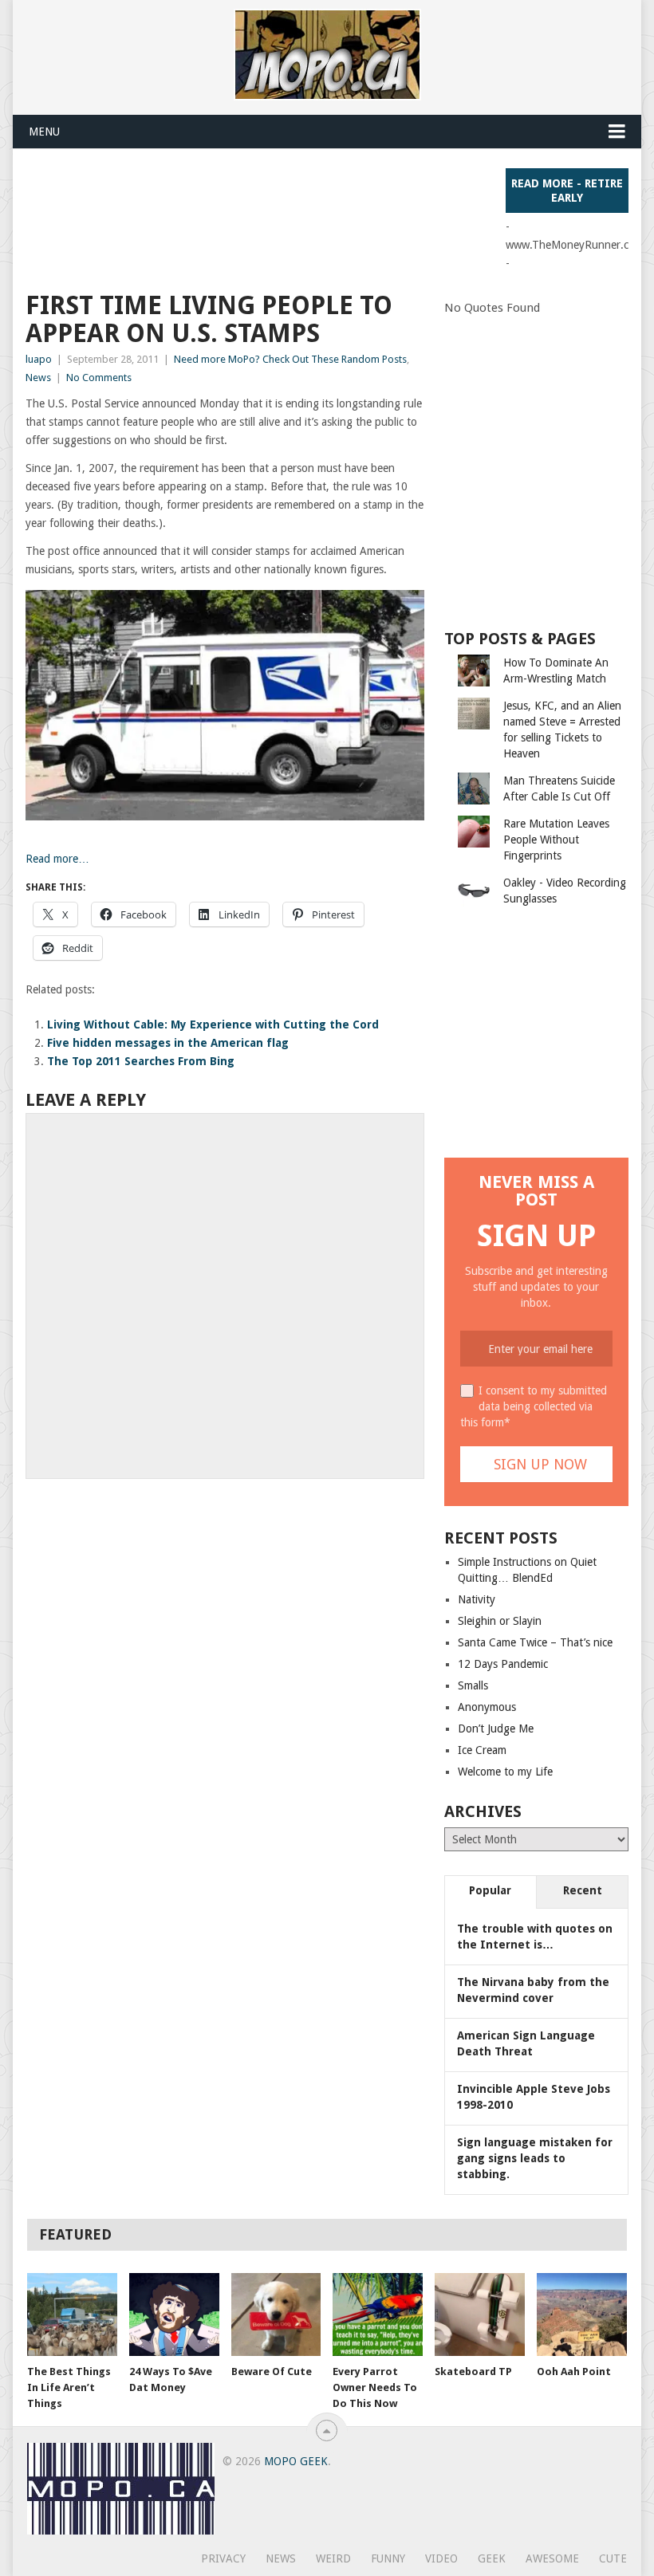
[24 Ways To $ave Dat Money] (174, 2315)
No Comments (99, 378)
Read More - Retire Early (567, 191)
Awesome (552, 2558)
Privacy (223, 2558)
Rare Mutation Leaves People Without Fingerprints (556, 840)
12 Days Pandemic (503, 1664)
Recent (583, 1890)
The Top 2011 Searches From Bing (141, 1061)
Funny (388, 2558)
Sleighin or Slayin (500, 1621)
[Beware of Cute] (276, 2315)
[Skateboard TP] (480, 2315)
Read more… (57, 859)
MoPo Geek (296, 2461)
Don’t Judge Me (496, 1728)
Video (441, 2558)
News (38, 378)
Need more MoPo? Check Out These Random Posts (290, 359)
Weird (333, 2558)
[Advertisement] (316, 204)
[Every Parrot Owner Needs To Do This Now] (378, 2315)
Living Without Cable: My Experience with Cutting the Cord (213, 1025)
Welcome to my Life (505, 1772)
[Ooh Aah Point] (582, 2315)
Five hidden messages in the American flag (168, 1043)
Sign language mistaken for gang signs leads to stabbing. (535, 2158)
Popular (490, 1890)
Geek (492, 2558)
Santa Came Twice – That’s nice (535, 1642)
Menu (44, 132)
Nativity (477, 1599)
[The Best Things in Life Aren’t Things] (72, 2315)
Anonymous (487, 1707)
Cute (613, 2558)
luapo (39, 359)
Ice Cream (482, 1750)
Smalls (473, 1685)
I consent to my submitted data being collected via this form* (534, 1406)
